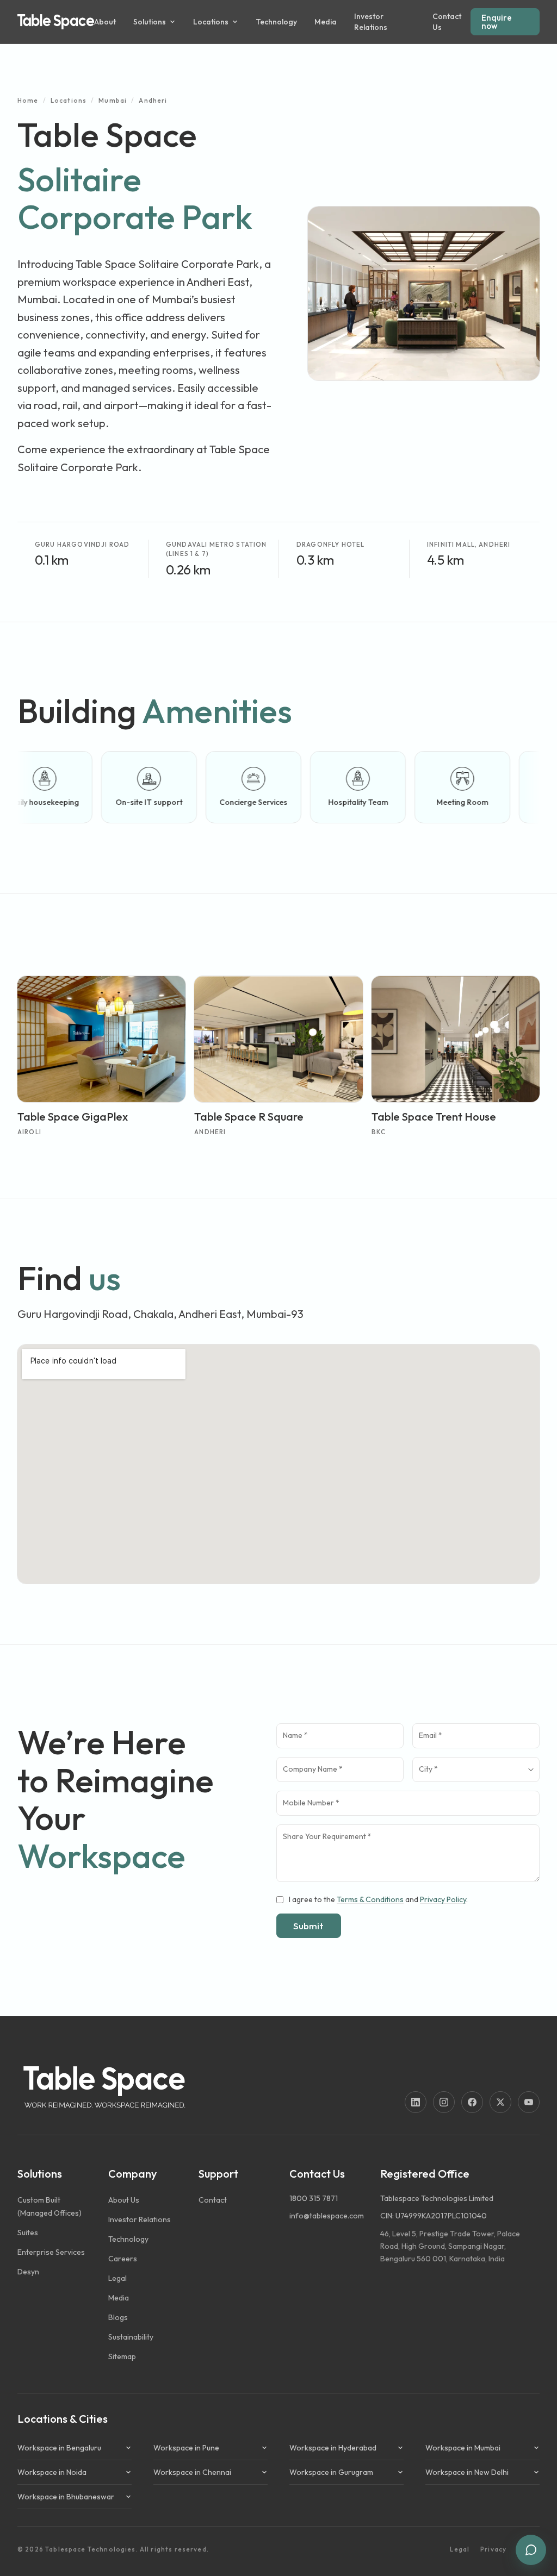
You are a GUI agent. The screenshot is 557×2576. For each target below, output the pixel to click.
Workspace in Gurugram (331, 2472)
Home (28, 100)
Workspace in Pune (186, 2448)
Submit (308, 1926)
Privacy (493, 2549)
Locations (69, 100)
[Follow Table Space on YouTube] (529, 2102)
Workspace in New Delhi (467, 2472)
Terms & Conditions (370, 1899)
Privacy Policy (443, 1899)
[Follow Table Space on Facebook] (472, 2102)
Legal (460, 2549)
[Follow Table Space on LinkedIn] (416, 2102)
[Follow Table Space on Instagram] (444, 2102)
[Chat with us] (531, 2550)
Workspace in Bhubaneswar (66, 2497)
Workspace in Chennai (192, 2472)
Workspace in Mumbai (463, 2448)
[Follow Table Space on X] (500, 2102)
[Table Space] (56, 22)
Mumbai (113, 100)
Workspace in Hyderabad (333, 2448)
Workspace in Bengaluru (59, 2448)
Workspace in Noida (52, 2472)
